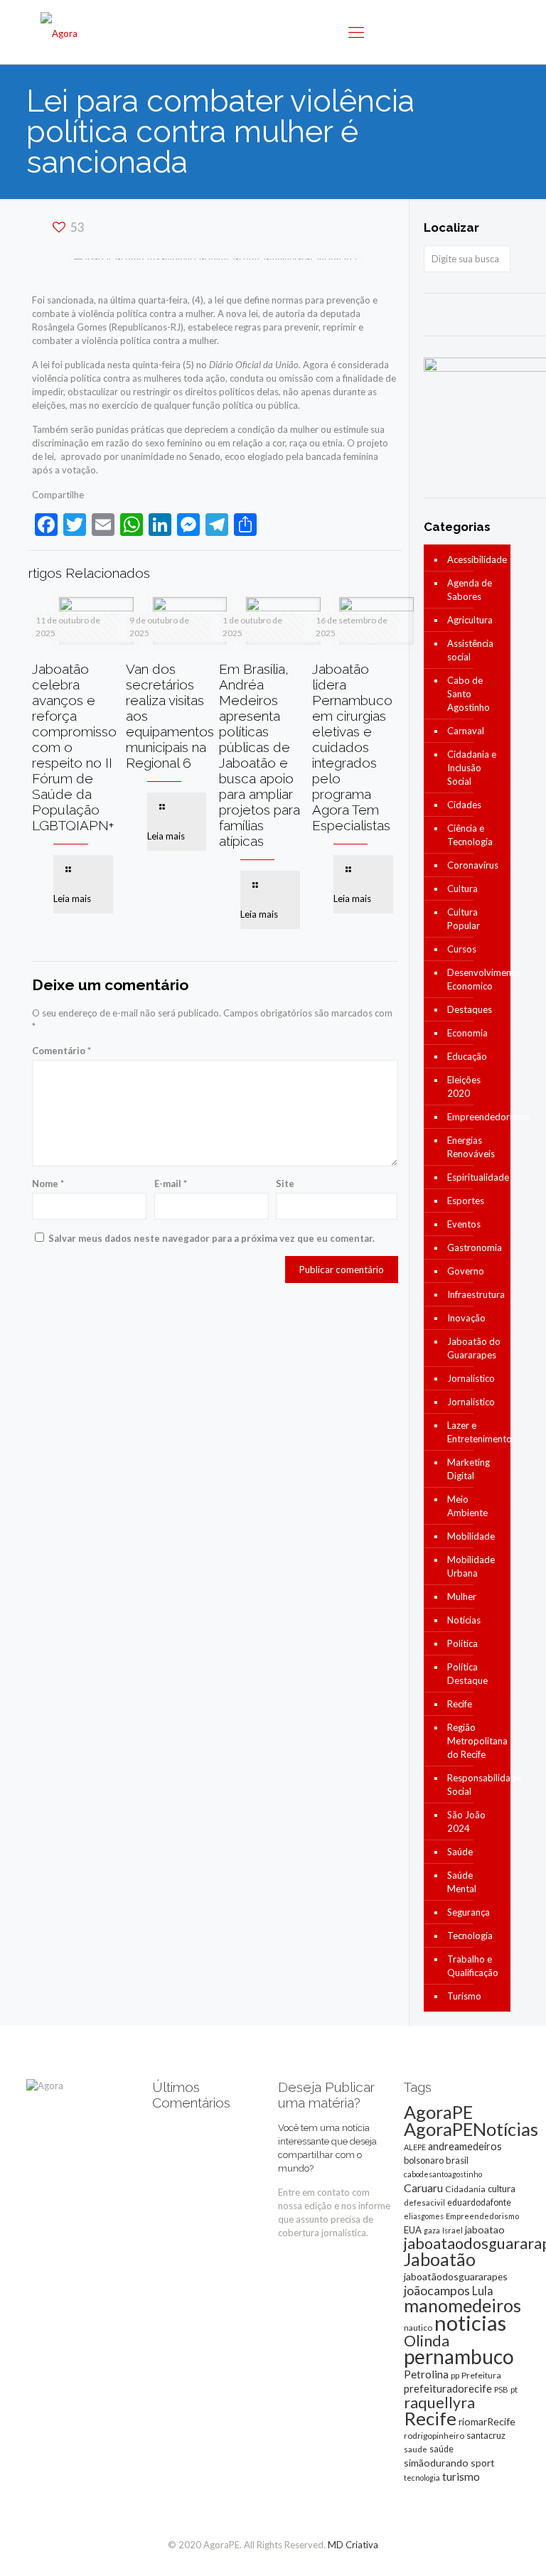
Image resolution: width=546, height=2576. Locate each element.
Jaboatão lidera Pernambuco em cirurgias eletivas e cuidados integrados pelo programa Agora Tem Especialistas (352, 747)
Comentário (61, 1051)
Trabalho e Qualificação (473, 1966)
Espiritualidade (475, 1177)
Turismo (464, 1996)
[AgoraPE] (59, 32)
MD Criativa (353, 2545)
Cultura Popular (464, 919)
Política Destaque (467, 1674)
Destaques (470, 1009)
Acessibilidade (475, 559)
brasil (457, 2160)
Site (285, 1184)
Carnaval (466, 731)
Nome (48, 1184)
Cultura (462, 889)
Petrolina (426, 2374)
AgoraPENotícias (471, 2129)
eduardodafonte (479, 2202)
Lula (483, 2291)
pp (455, 2375)
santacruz (486, 2435)
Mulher (462, 1596)
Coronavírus (473, 865)
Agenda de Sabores (470, 590)
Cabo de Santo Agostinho (469, 694)
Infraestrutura (475, 1294)
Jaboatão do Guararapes (474, 1348)
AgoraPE (438, 2112)
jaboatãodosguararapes (456, 2276)
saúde (441, 2449)
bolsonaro (424, 2160)
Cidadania (465, 2189)
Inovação (466, 1318)
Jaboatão (440, 2259)
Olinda (427, 2341)
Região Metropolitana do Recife (475, 1741)
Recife (460, 1704)
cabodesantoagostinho (443, 2174)
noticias (470, 2323)
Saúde (460, 1852)
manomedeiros (462, 2305)
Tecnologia (470, 1936)
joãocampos (437, 2290)
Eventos (464, 1224)
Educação (467, 1056)
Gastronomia (475, 1247)
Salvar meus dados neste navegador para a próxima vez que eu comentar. (212, 1238)
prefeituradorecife (448, 2388)
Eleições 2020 (464, 1086)
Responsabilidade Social (475, 1785)
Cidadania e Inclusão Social (472, 768)
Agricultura (470, 620)
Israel (453, 2230)
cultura (502, 2189)
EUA (413, 2230)
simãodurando (436, 2463)
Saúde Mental (462, 1882)
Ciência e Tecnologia (470, 835)
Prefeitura (481, 2375)
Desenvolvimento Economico (475, 979)
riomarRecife (487, 2421)
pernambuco (459, 2356)
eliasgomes (424, 2216)
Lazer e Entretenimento (475, 1432)
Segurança (469, 1912)
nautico (418, 2328)
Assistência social (470, 650)
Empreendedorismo (475, 1117)
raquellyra (439, 2403)
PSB (501, 2389)
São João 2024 (466, 1821)
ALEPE (415, 2147)
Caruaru (423, 2188)
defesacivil (424, 2202)
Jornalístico (471, 1378)
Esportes (466, 1201)
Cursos (462, 949)
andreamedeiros (465, 2146)
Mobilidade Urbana (471, 1566)
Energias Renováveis (471, 1147)
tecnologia (422, 2478)
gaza (432, 2230)
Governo (466, 1271)
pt (514, 2389)
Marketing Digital (469, 1469)
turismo (461, 2476)
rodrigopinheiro (434, 2436)
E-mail (171, 1184)
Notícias (464, 1620)
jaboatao (485, 2229)
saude (416, 2449)
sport (483, 2463)
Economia (467, 1033)
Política (462, 1643)
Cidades (464, 805)
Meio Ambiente (467, 1506)
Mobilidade (471, 1536)
